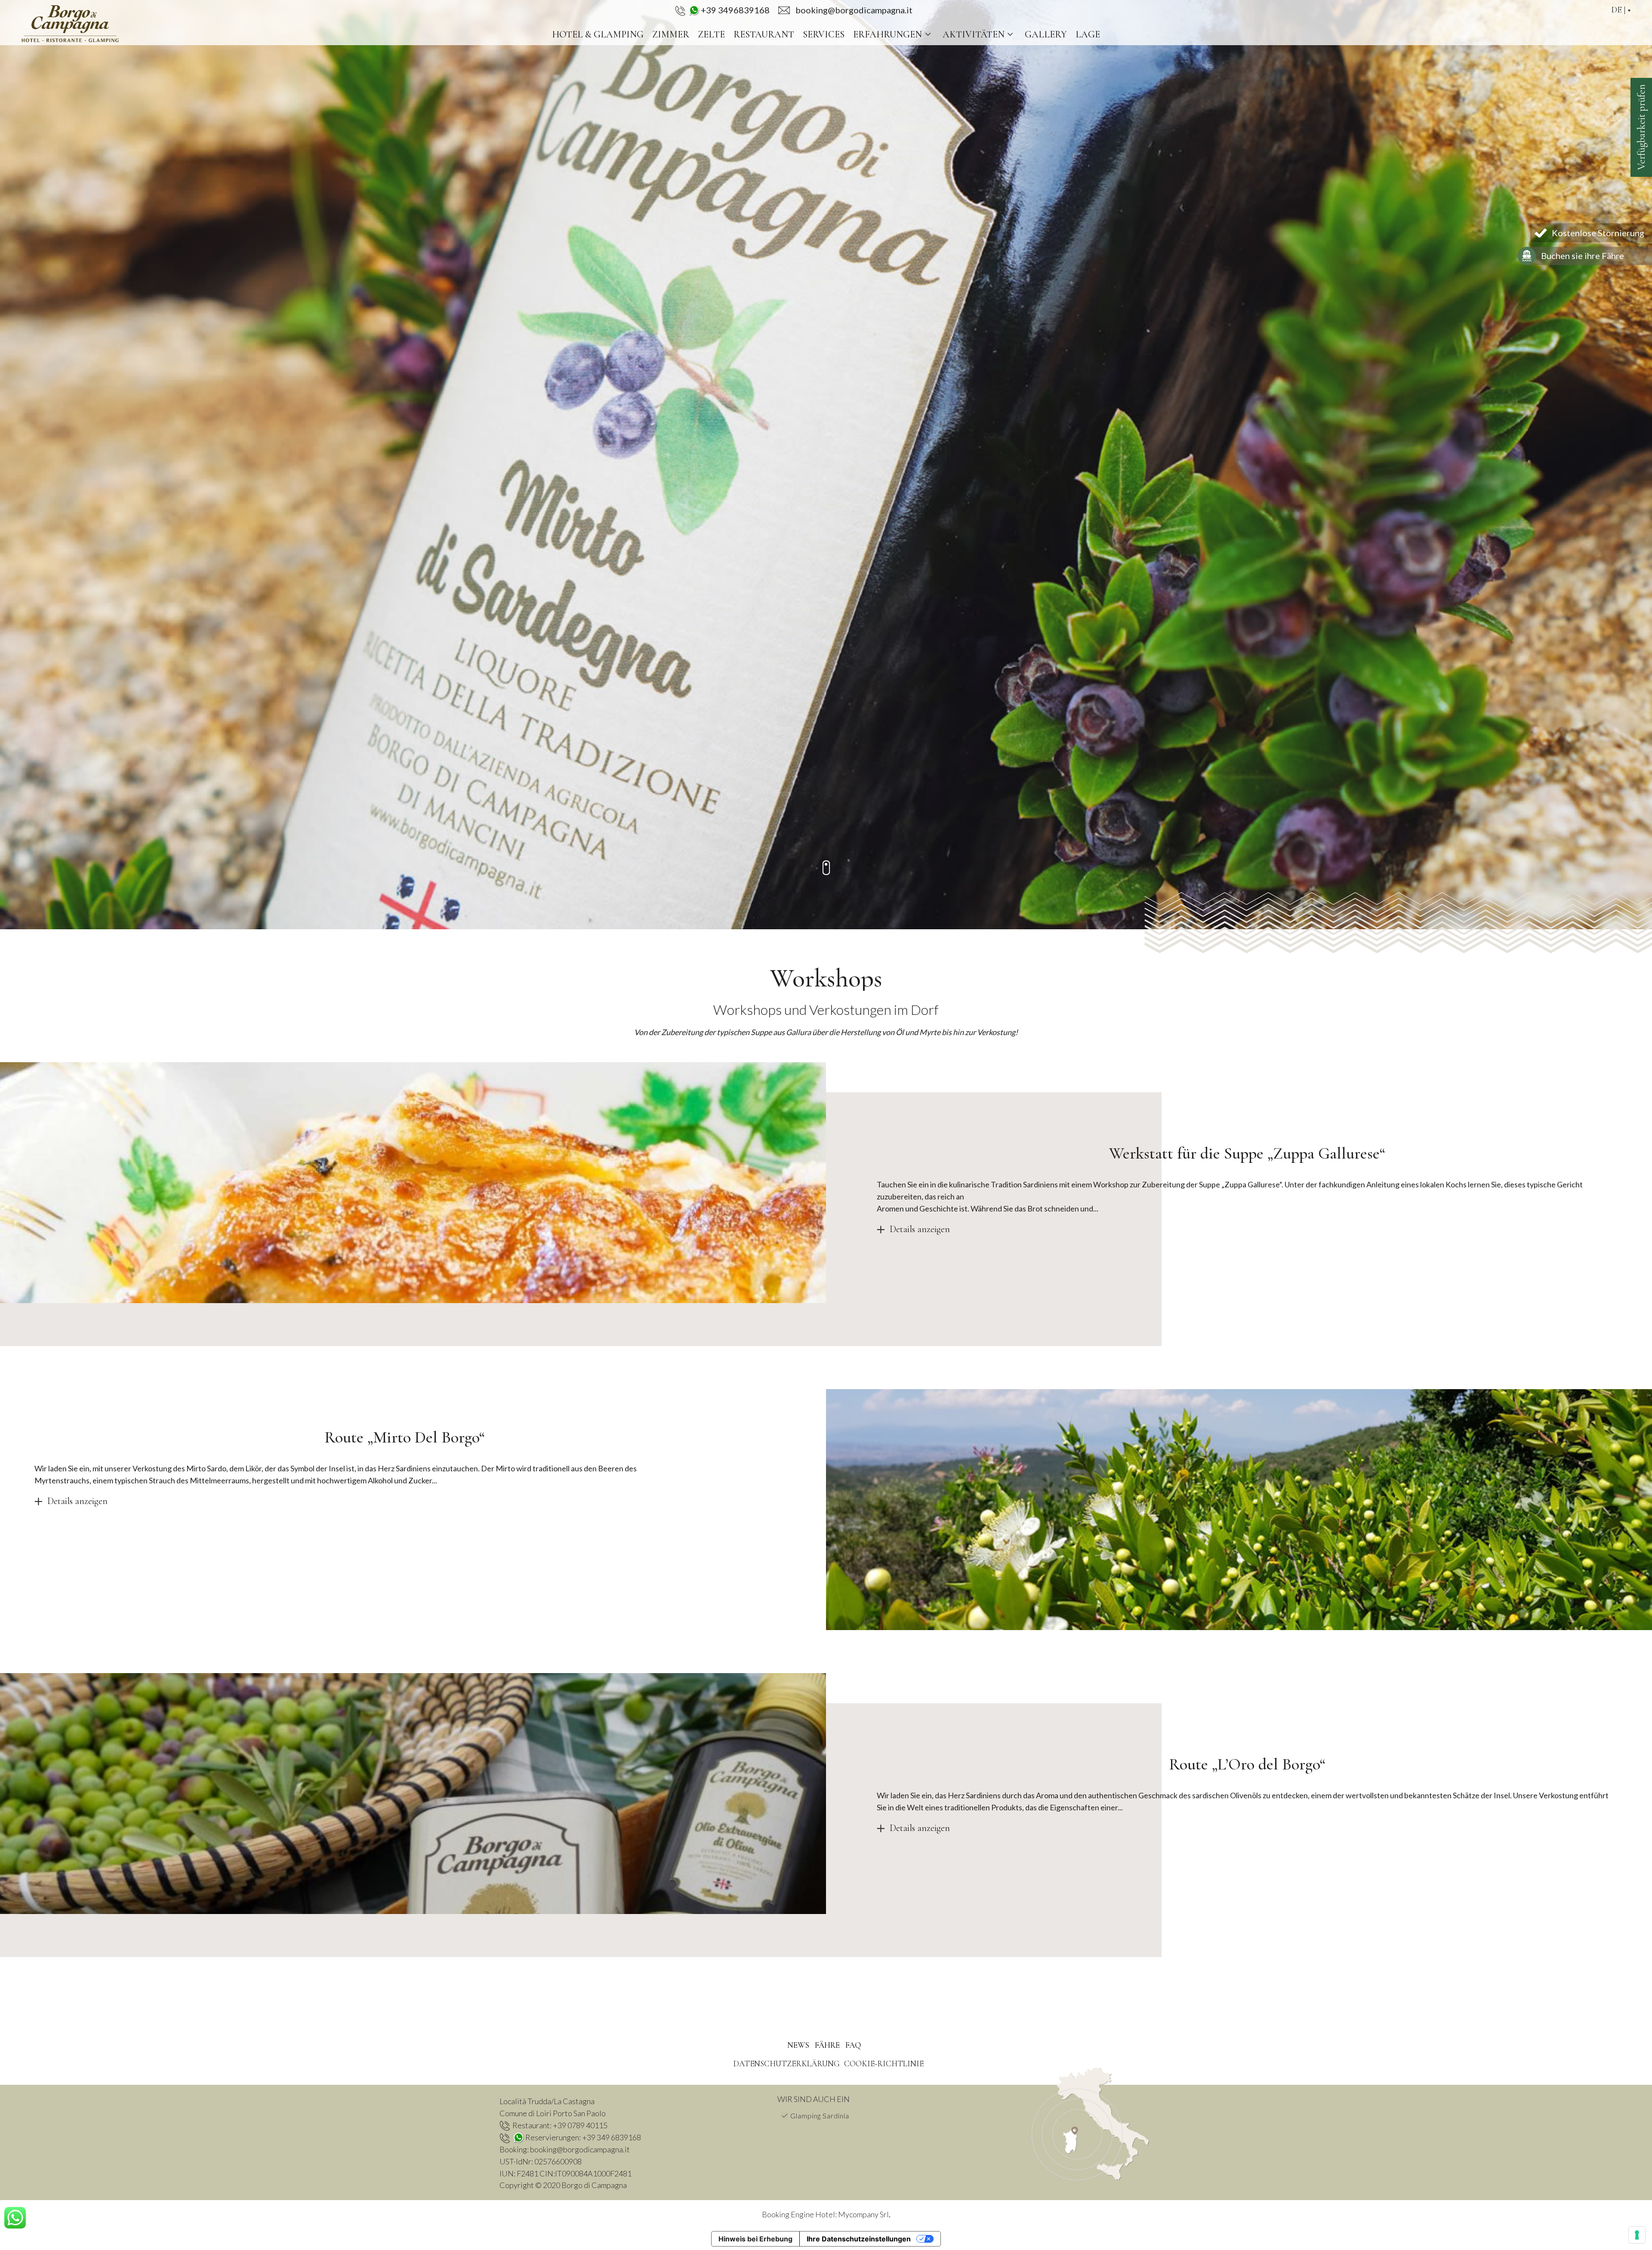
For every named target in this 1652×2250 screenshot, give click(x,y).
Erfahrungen (888, 34)
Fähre (827, 2045)
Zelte (711, 34)
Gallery (1046, 34)
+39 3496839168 (735, 10)
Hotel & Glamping (598, 34)
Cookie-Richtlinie (884, 2064)
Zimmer (671, 34)
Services (824, 34)
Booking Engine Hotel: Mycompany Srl (825, 2214)
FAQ (853, 2045)
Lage (1088, 34)
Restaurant (764, 34)
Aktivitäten (974, 34)
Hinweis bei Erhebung (755, 2239)
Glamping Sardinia (820, 2116)
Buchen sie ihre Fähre (1583, 256)
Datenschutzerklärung (786, 2064)
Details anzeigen (920, 1229)
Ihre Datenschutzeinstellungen (859, 2239)
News (798, 2045)
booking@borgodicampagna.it (580, 2149)
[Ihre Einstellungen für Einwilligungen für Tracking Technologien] (1637, 2235)
